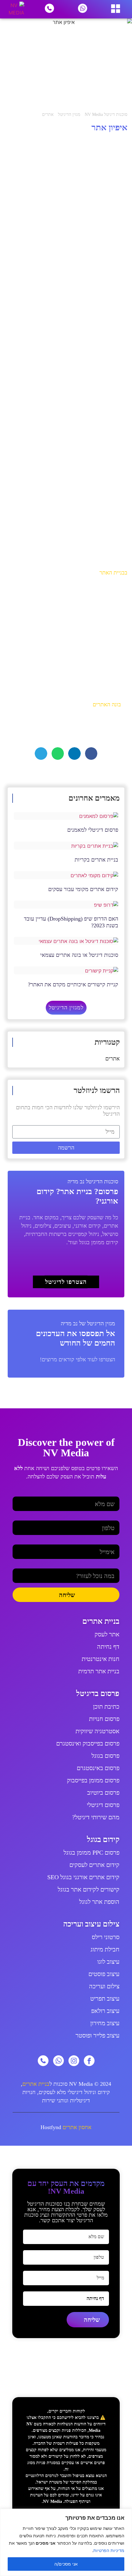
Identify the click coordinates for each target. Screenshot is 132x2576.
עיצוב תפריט (105, 1998)
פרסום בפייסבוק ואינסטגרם (88, 1743)
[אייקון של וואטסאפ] (58, 2061)
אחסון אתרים (77, 2127)
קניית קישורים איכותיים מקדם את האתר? (73, 984)
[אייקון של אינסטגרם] (74, 2061)
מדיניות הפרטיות (109, 2550)
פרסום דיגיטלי (103, 1805)
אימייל (113, 1542)
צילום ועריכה (104, 1986)
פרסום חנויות (104, 1719)
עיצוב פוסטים (104, 1974)
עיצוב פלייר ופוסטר (97, 2035)
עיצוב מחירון (105, 2023)
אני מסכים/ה (66, 2564)
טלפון (114, 1518)
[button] (91, 753)
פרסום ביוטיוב (103, 1793)
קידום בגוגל (103, 1839)
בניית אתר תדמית (99, 1671)
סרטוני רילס (106, 1937)
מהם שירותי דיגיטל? (96, 1817)
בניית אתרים (101, 1621)
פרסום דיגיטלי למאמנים (93, 830)
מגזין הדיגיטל (69, 114)
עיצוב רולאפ (105, 2011)
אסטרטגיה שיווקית (97, 1731)
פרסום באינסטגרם (98, 1768)
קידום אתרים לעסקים (94, 1865)
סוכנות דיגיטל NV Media (106, 114)
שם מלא (111, 1494)
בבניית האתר (113, 573)
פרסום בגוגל (105, 1756)
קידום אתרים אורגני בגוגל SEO (83, 1877)
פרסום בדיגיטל (98, 1693)
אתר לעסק (107, 1634)
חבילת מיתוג (105, 1949)
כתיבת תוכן (106, 1706)
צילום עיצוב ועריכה (91, 1924)
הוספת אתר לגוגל (99, 1902)
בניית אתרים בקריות (96, 860)
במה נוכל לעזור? (103, 1566)
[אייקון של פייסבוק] (89, 2061)
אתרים (48, 114)
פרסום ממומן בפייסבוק (93, 1780)
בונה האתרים (107, 704)
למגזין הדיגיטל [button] (66, 1008)
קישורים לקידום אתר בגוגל (89, 1889)
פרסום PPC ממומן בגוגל (91, 1852)
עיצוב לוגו (108, 1962)
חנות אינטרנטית (101, 1659)
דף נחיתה (108, 1647)
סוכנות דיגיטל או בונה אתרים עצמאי (79, 955)
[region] (66, 2542)
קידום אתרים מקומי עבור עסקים (83, 889)
